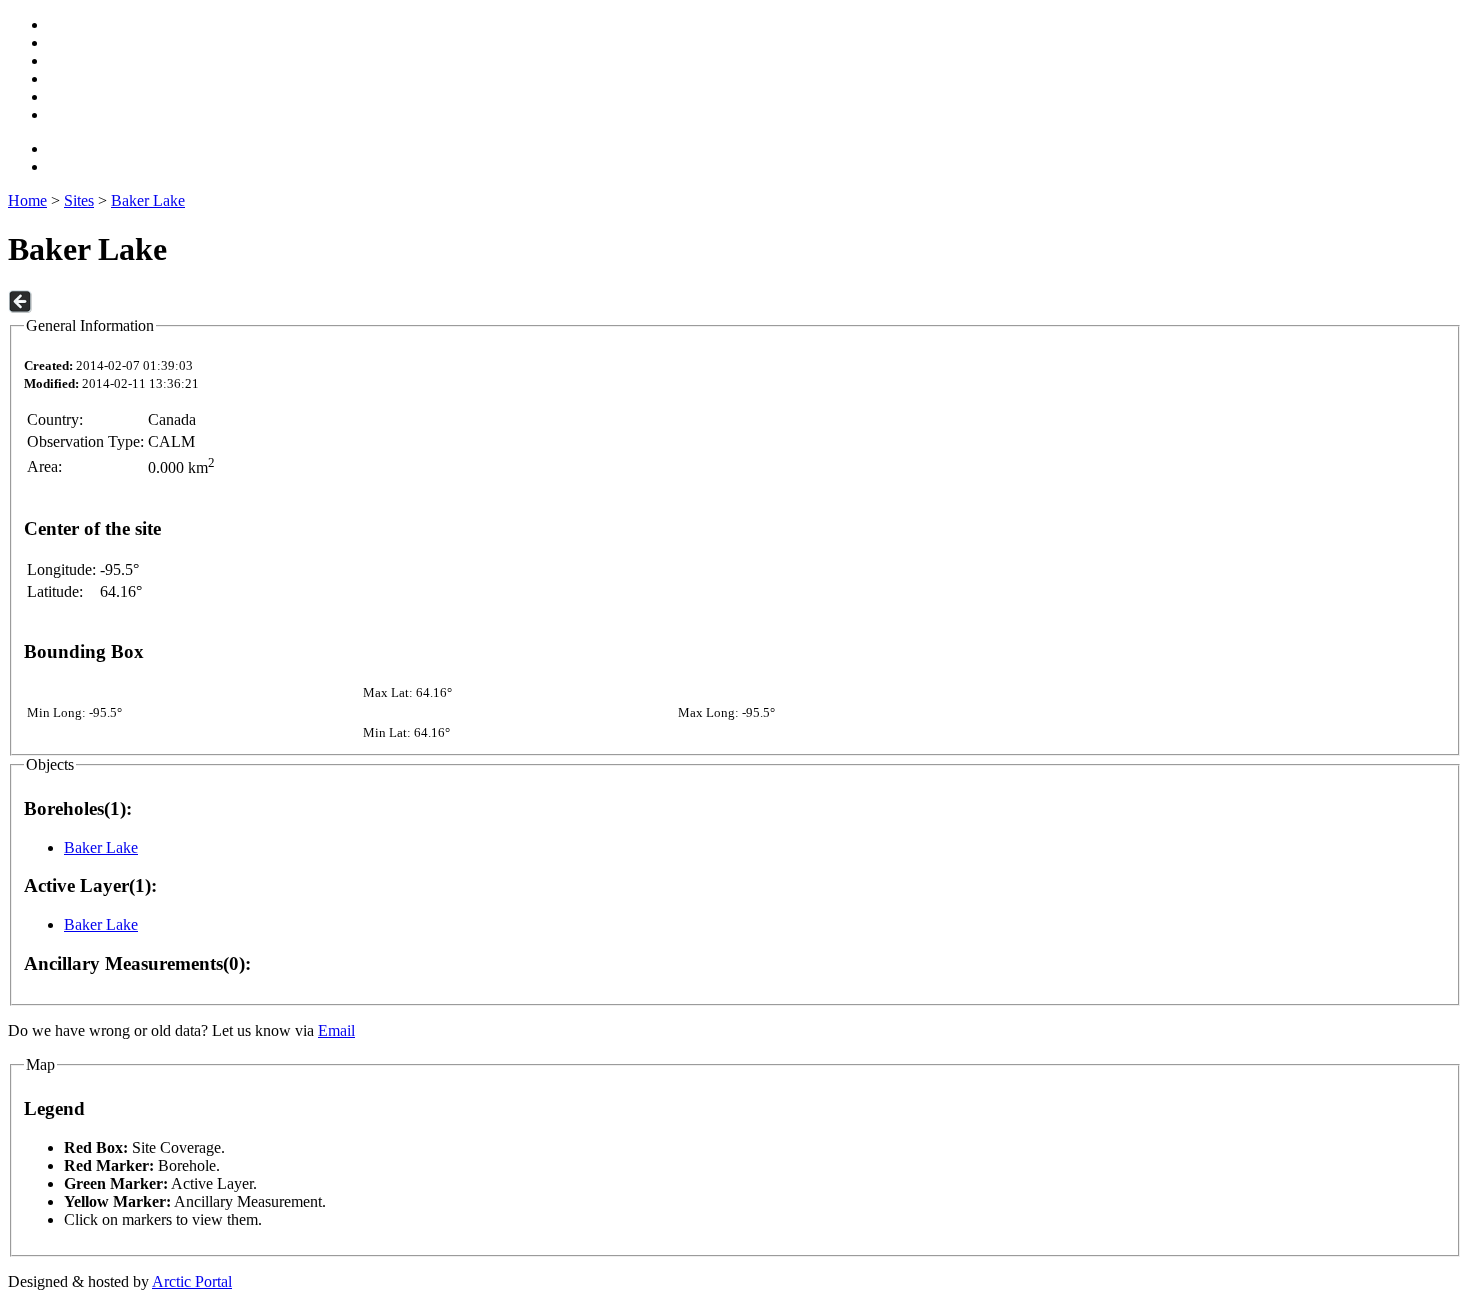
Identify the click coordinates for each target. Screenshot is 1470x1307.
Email (336, 1030)
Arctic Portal (192, 1281)
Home (27, 200)
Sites (79, 200)
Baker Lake (148, 200)
